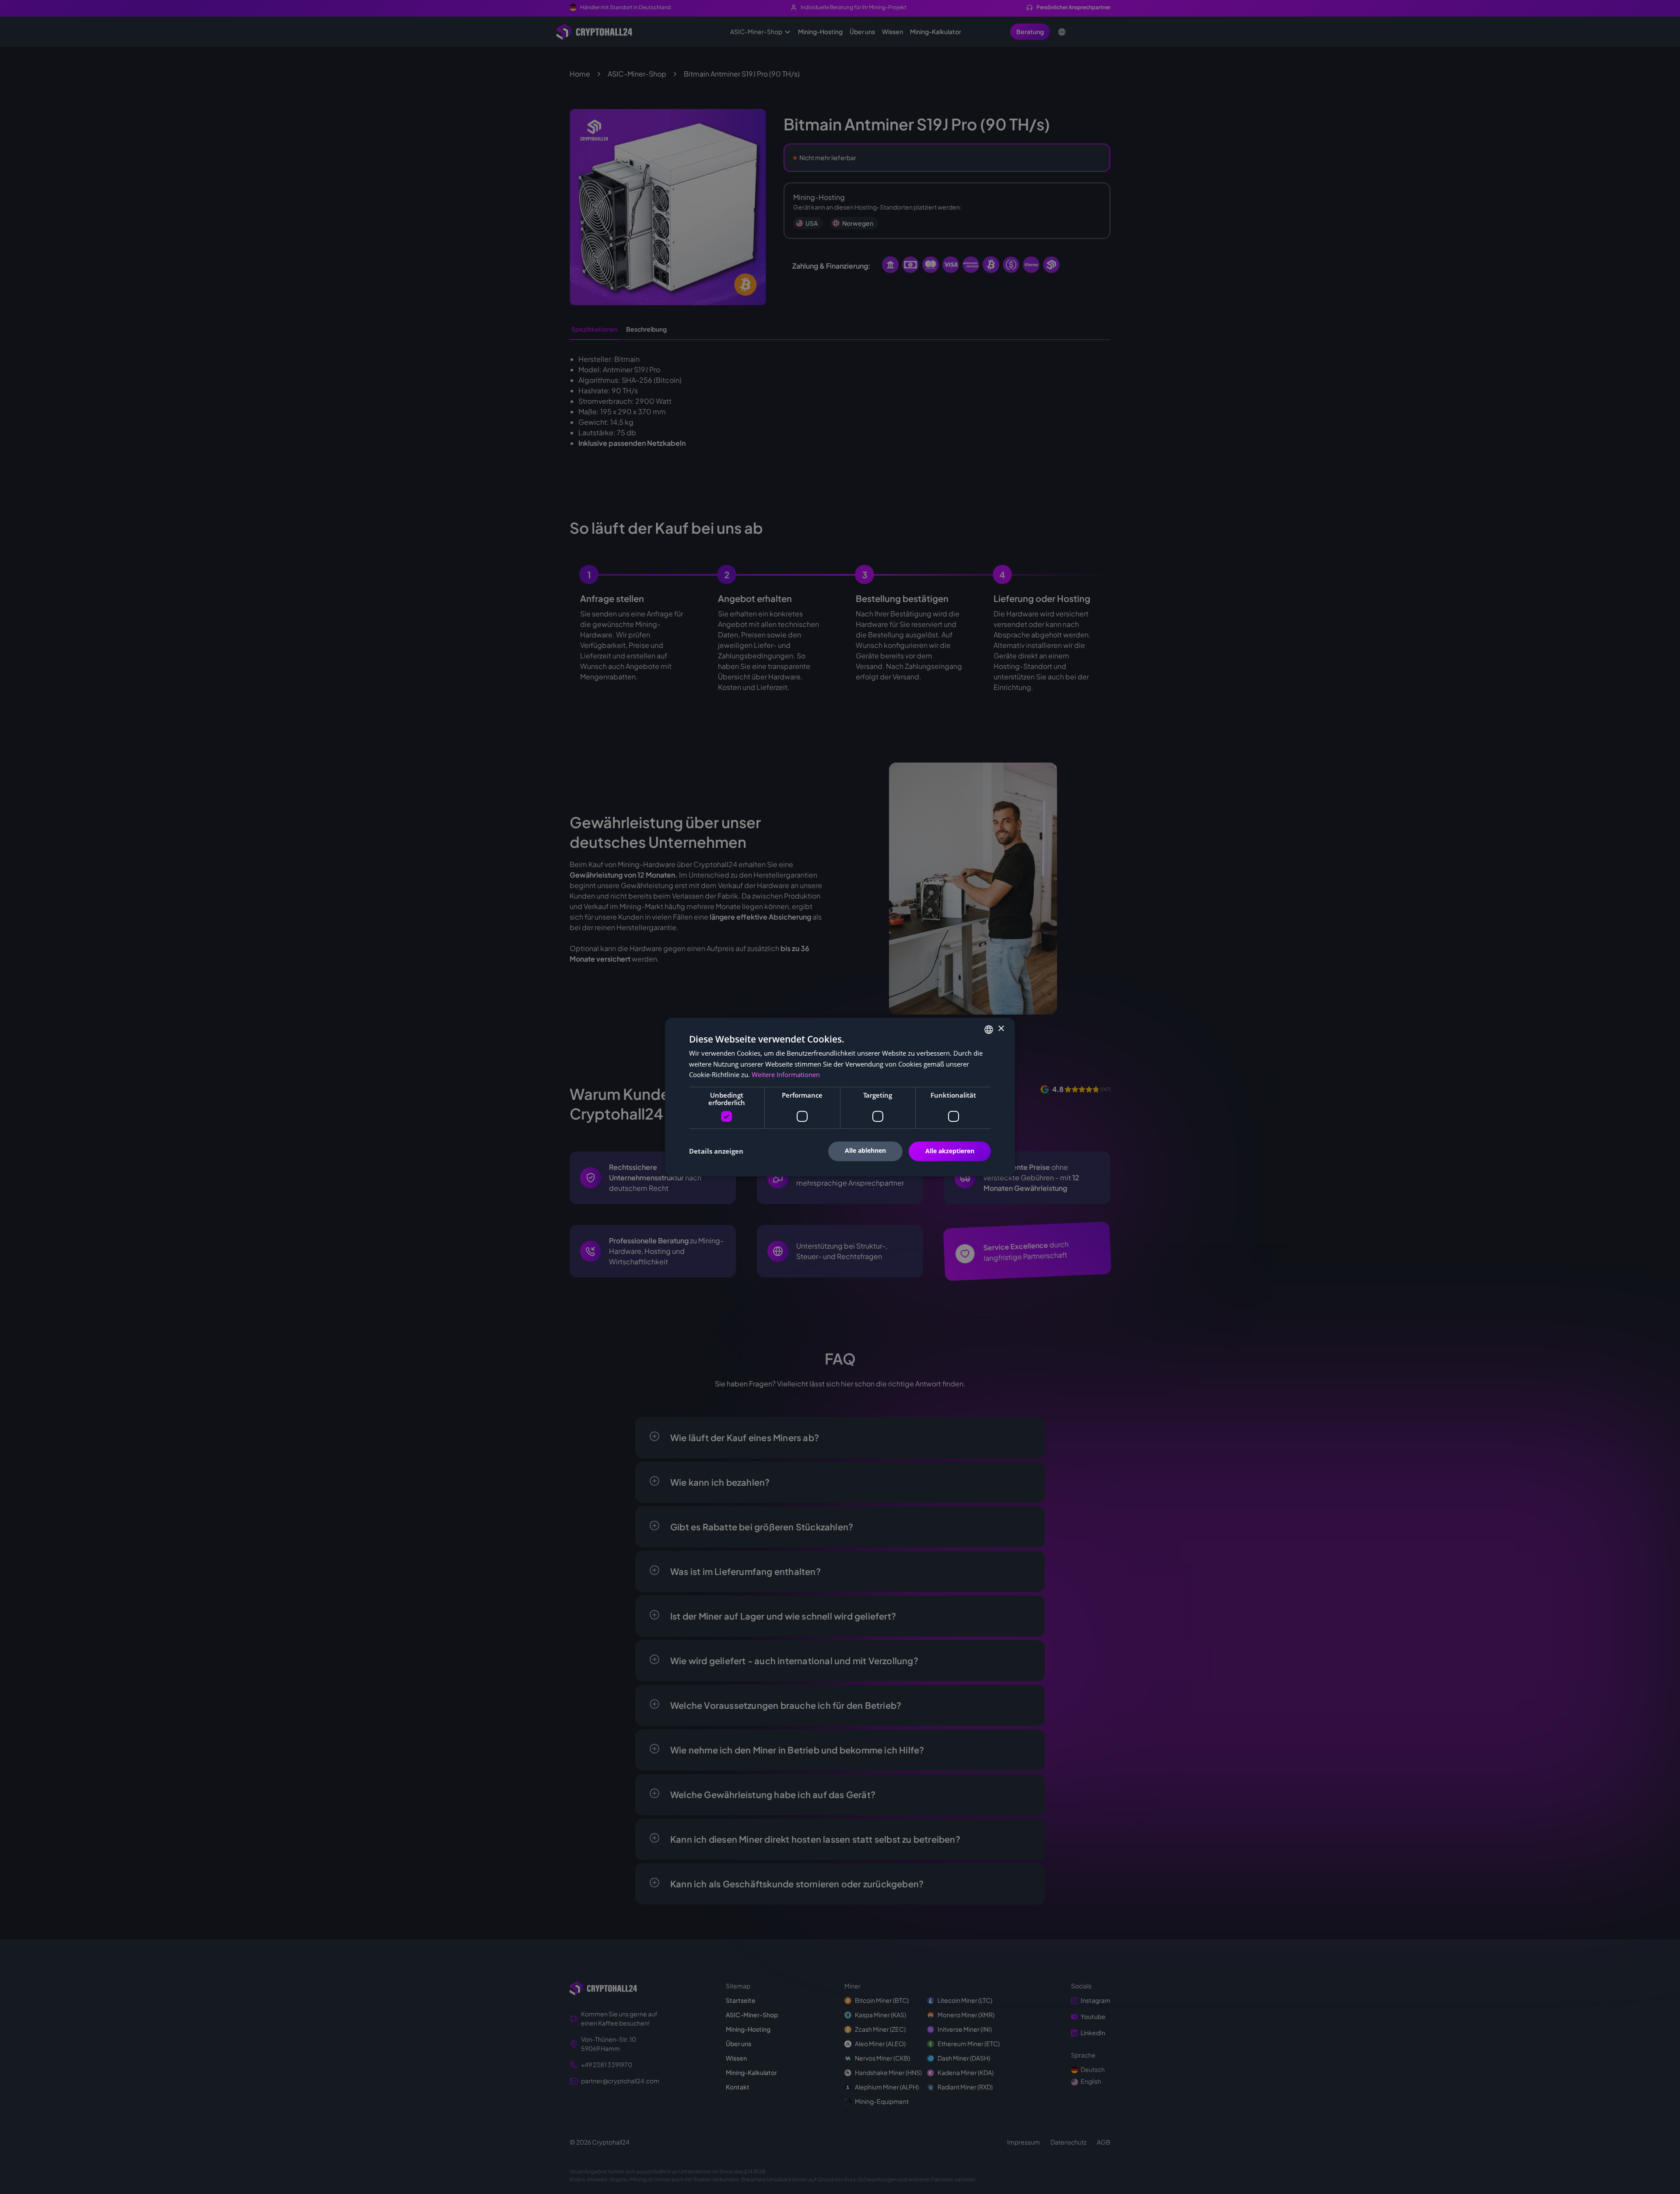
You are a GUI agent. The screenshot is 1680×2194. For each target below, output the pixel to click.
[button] (716, 1151)
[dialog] (840, 1097)
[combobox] (989, 1029)
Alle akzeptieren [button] (950, 1151)
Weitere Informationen (786, 1075)
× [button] (1001, 1029)
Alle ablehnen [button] (865, 1150)
